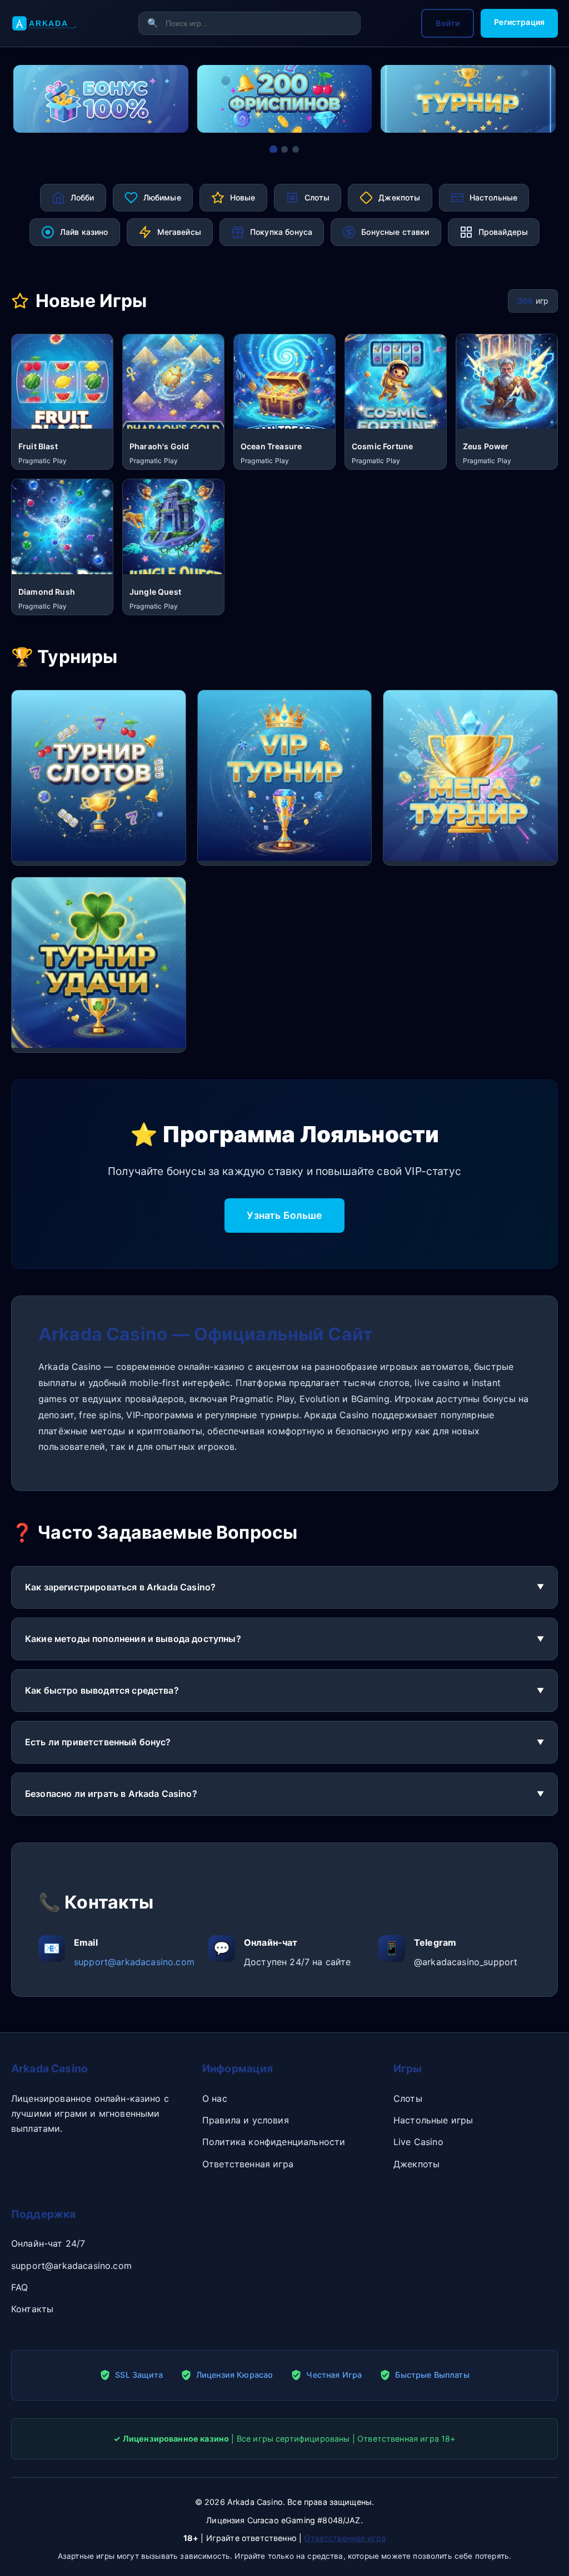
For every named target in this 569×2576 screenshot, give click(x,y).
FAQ (19, 2287)
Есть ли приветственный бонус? (98, 1742)
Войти (448, 23)
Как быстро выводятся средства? (102, 1690)
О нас (215, 2098)
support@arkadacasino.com (134, 1962)
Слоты (408, 2098)
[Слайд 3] (296, 149)
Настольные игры (433, 2120)
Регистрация (519, 22)
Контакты (32, 2309)
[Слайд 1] (273, 149)
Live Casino (418, 2142)
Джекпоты (416, 2164)
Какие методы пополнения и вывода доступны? (133, 1639)
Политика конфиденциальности (274, 2142)
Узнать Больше (284, 1215)
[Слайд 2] (284, 149)
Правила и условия (246, 2120)
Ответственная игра (248, 2164)
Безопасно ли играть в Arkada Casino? (111, 1794)
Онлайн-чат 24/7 (48, 2243)
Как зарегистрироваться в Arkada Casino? (120, 1587)
